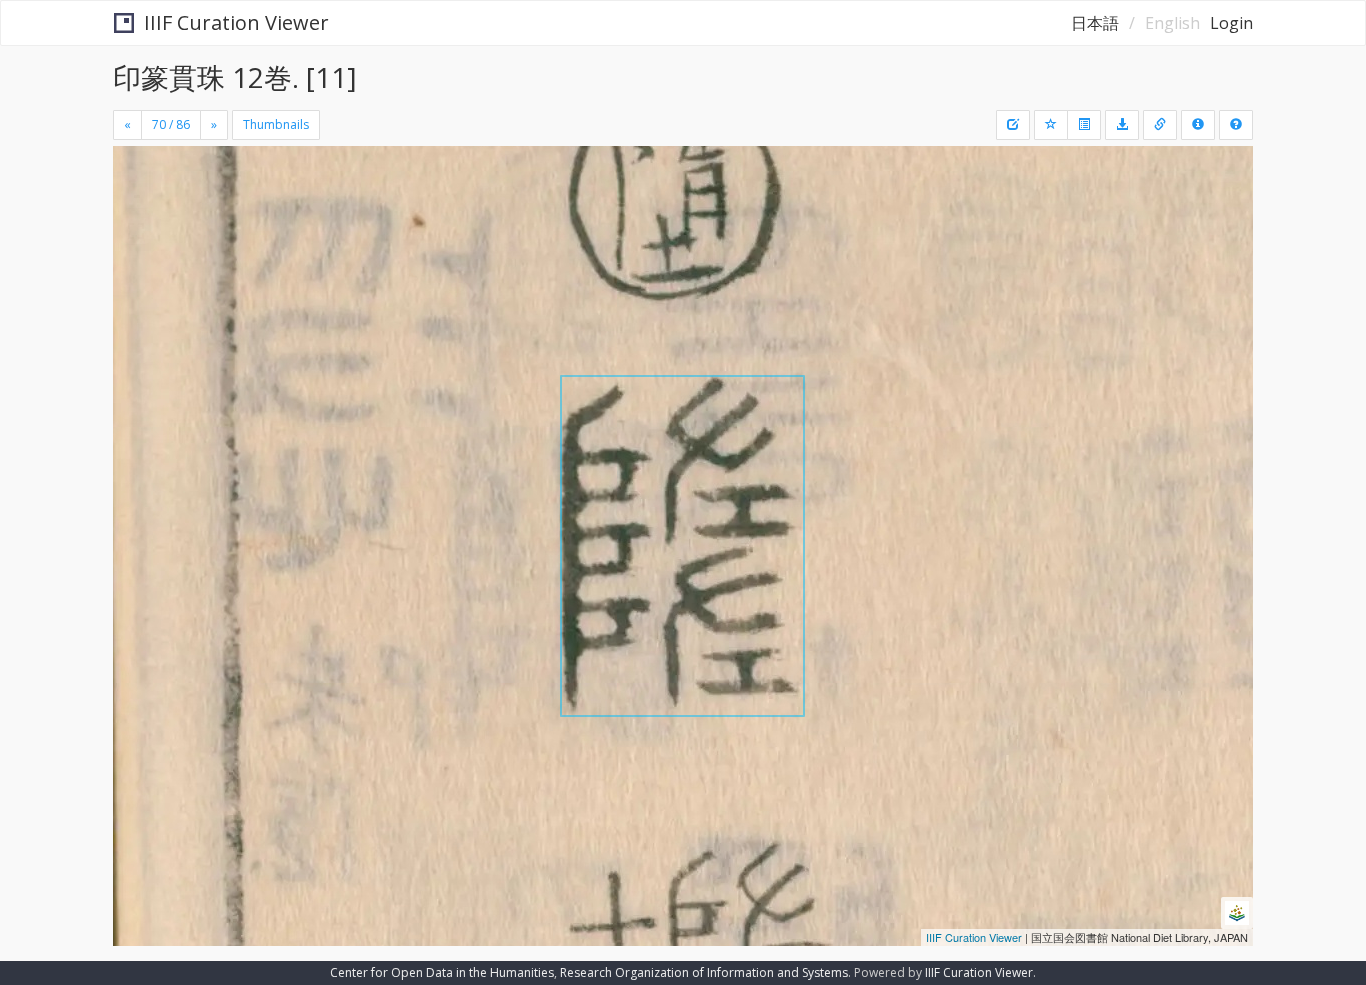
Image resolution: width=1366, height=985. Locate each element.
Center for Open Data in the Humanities (442, 972)
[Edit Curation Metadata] (1013, 125)
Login (1231, 23)
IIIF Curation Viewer (236, 22)
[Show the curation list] (1084, 125)
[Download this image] (1122, 125)
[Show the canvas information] (1160, 125)
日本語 (1095, 23)
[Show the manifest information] (1198, 125)
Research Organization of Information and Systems (704, 972)
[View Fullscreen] (136, 231)
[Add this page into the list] (1051, 125)
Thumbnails (276, 124)
